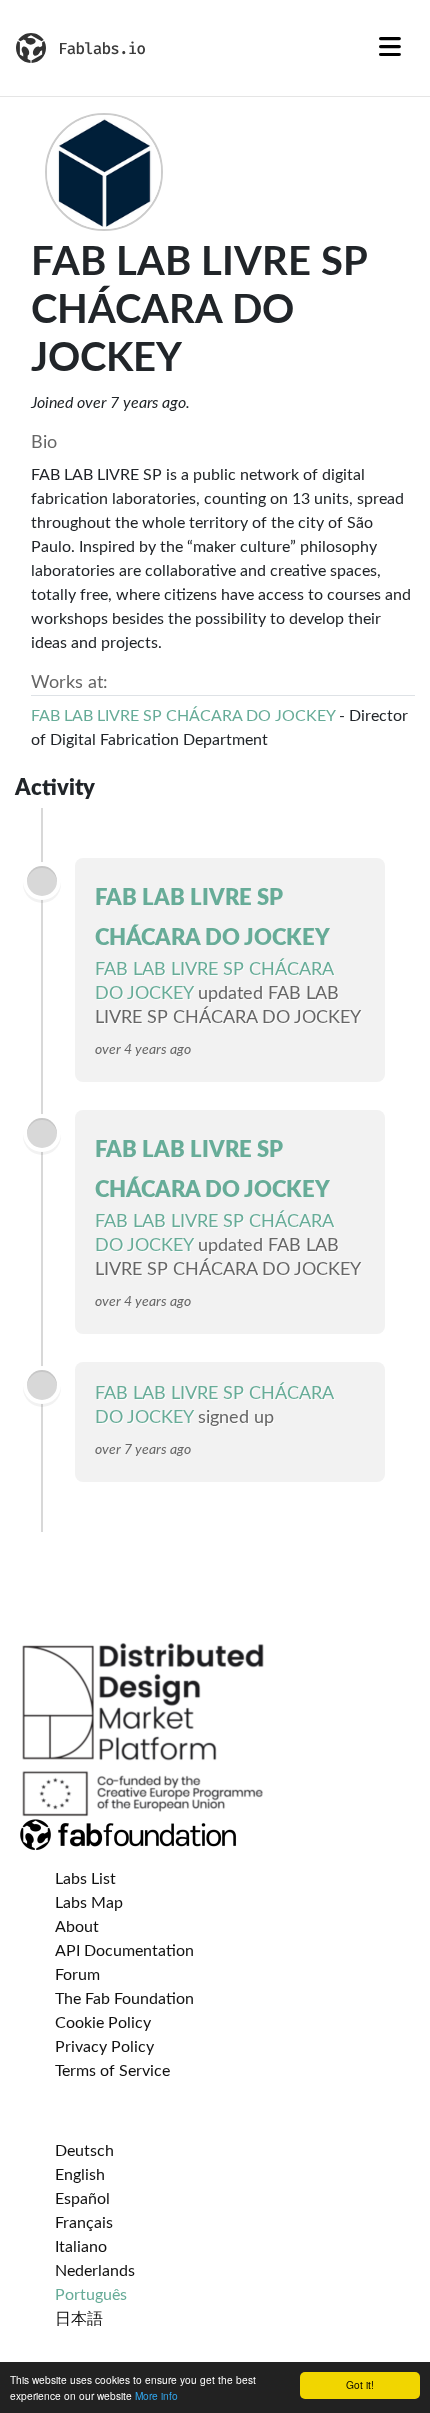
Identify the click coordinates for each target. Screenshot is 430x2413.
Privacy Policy (104, 2047)
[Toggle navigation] (390, 48)
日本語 (79, 2319)
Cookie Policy (103, 2023)
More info (156, 2395)
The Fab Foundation (124, 1999)
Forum (77, 1975)
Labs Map (89, 1903)
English (80, 2175)
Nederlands (95, 2271)
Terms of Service (112, 2071)
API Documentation (124, 1951)
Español (82, 2199)
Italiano (81, 2247)
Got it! (360, 2384)
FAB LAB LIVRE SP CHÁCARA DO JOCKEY (183, 716)
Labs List (85, 1879)
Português (91, 2295)
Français (84, 2223)
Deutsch (84, 2151)
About (77, 1927)
